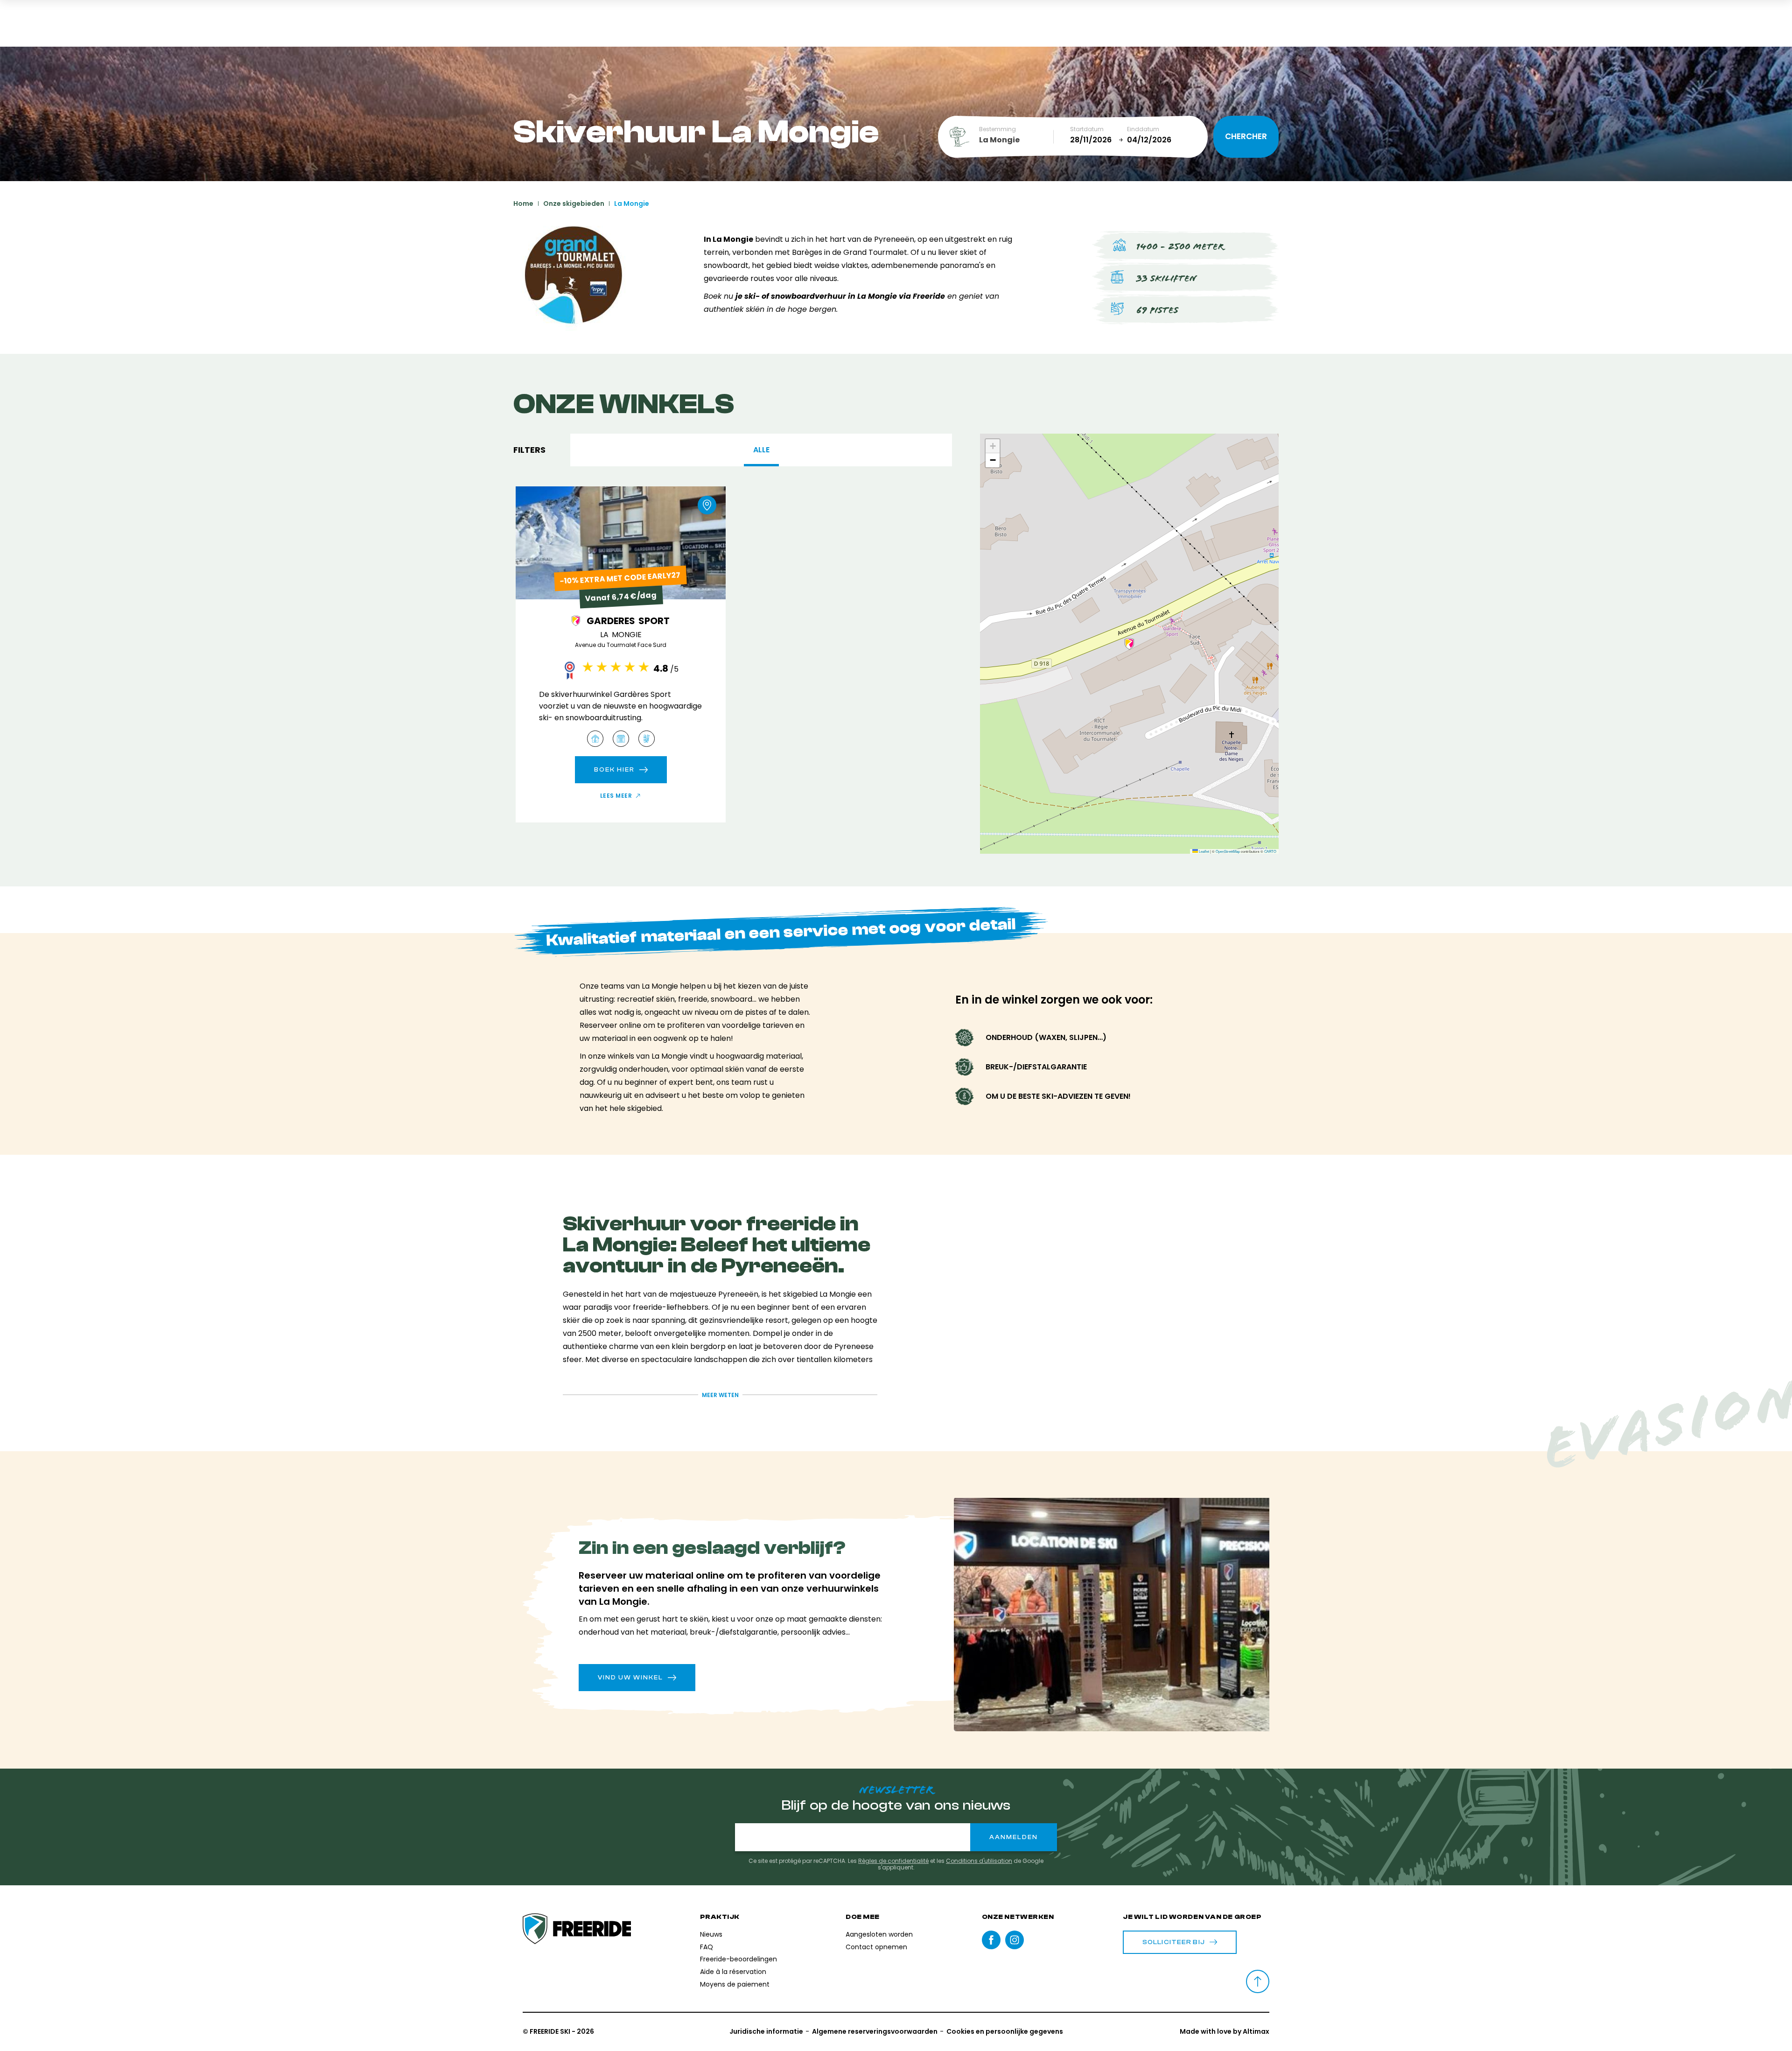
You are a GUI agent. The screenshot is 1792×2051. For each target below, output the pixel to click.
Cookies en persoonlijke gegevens (1005, 2031)
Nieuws (711, 1934)
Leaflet (1204, 851)
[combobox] (1016, 140)
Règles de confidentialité (893, 1861)
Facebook (991, 1940)
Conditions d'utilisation (979, 1861)
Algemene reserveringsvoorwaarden (875, 2031)
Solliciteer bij (1174, 1942)
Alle (761, 450)
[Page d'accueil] (577, 1929)
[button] (1129, 644)
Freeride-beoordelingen (738, 1959)
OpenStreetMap (1228, 851)
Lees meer (616, 796)
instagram (1015, 1940)
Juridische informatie (766, 2031)
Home (523, 204)
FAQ (707, 1947)
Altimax (1256, 2031)
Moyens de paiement (735, 1984)
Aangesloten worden (879, 1934)
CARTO (1270, 851)
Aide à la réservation (733, 1972)
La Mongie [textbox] (999, 140)
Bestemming (997, 129)
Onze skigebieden (574, 204)
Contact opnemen (876, 1947)
